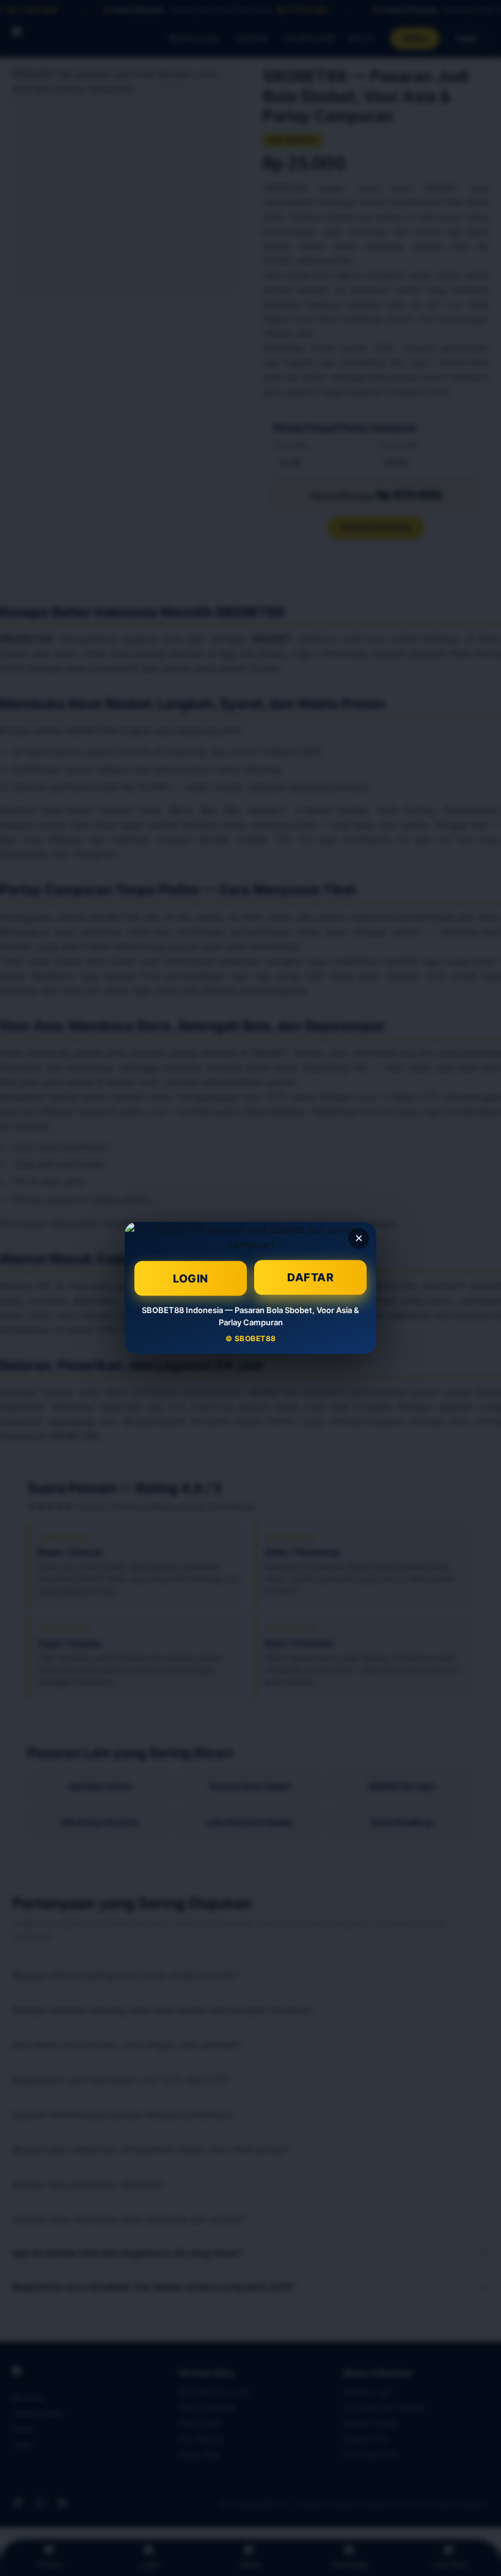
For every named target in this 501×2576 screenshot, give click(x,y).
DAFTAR (310, 1279)
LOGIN (191, 1277)
